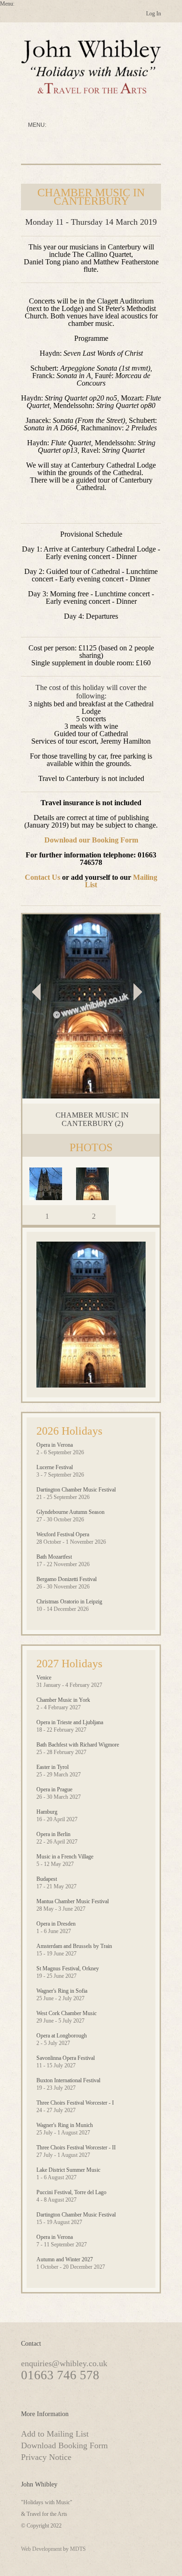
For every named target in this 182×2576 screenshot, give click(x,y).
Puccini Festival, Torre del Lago (71, 2192)
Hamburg (47, 1812)
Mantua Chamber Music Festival (73, 1901)
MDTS (78, 2549)
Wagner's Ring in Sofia (62, 1991)
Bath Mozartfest (54, 1557)
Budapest (47, 1879)
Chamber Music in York (63, 1700)
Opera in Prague (54, 1789)
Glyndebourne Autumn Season (70, 1512)
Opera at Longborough (62, 2036)
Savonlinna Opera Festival (66, 2058)
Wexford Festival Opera (63, 1534)
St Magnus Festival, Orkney (68, 1968)
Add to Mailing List (55, 2434)
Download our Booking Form (91, 840)
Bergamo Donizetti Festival (66, 1579)
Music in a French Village (65, 1857)
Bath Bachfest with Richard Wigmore (78, 1745)
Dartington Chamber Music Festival (76, 1490)
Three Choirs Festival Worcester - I (75, 2103)
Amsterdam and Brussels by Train (74, 1946)
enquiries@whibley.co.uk (64, 2363)
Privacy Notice (46, 2457)
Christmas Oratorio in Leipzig (69, 1602)
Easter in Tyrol (52, 1767)
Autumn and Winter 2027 (65, 2259)
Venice (44, 1678)
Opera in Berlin (53, 1834)
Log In (154, 14)
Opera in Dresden (56, 1924)
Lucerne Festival (55, 1467)
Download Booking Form (64, 2445)
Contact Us (42, 877)
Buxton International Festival (68, 2080)
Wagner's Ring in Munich (65, 2125)
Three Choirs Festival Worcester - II (76, 2148)
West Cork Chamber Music (66, 2013)
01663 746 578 (60, 2375)
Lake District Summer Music (68, 2170)
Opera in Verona (55, 1445)
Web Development (41, 2549)
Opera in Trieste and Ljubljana (70, 1722)
